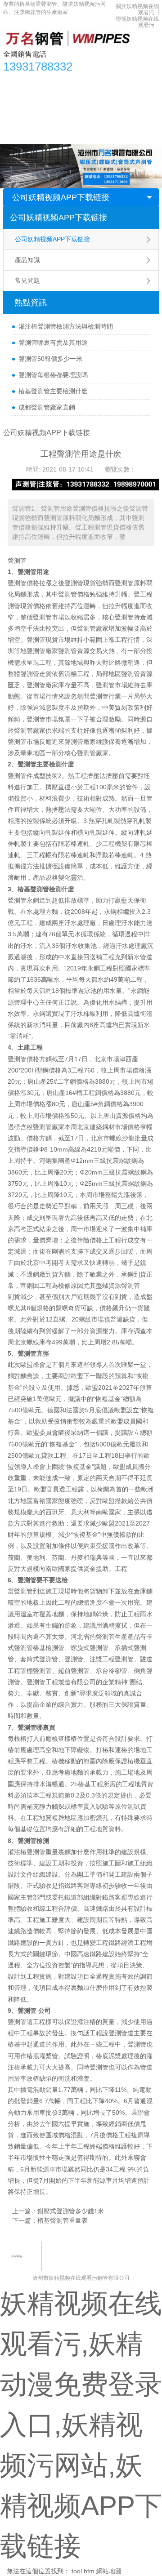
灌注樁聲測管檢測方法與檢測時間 (66, 326)
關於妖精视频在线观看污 (78, 117)
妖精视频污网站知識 (36, 99)
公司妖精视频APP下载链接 (61, 197)
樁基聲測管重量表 (63, 2220)
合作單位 (21, 117)
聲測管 (17, 561)
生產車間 (122, 99)
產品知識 (27, 260)
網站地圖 (109, 2571)
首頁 (14, 81)
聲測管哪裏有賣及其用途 (53, 343)
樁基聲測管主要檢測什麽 (53, 391)
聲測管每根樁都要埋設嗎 (53, 375)
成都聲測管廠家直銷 (47, 407)
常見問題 (27, 280)
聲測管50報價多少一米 (50, 359)
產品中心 (43, 81)
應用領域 (87, 99)
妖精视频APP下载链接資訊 (103, 81)
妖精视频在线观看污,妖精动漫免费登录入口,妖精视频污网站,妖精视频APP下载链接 (81, 2425)
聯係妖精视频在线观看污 (43, 135)
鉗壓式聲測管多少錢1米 (71, 2211)
